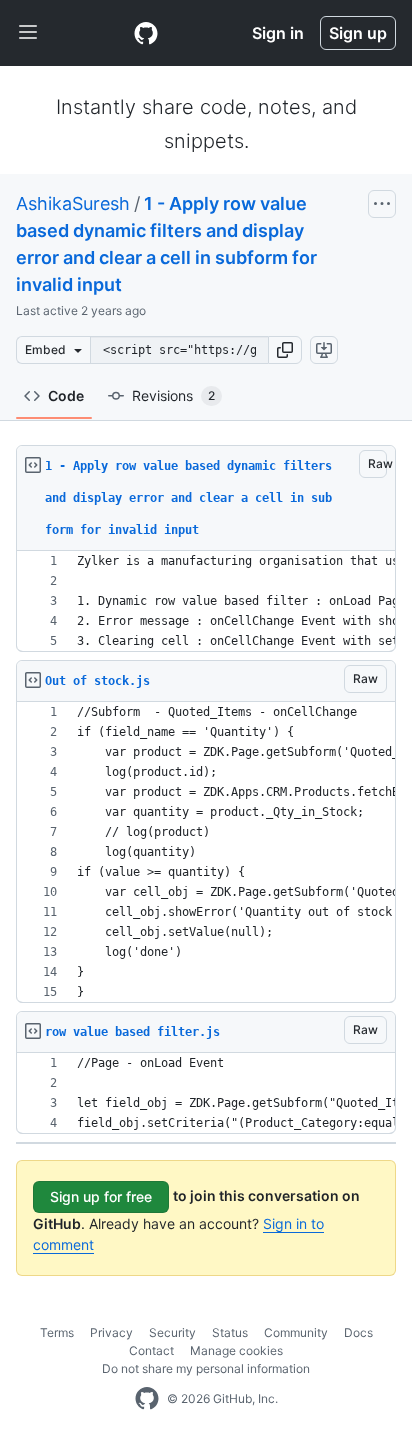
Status (230, 1332)
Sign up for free (101, 1196)
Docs (358, 1332)
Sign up (358, 33)
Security (172, 1332)
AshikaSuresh (73, 203)
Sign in (278, 33)
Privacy (111, 1332)
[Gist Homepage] (146, 33)
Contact (151, 1350)
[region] (206, 601)
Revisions (173, 395)
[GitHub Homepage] (147, 1399)
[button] (285, 350)
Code (66, 395)
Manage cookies (236, 1350)
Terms (57, 1332)
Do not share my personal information (206, 1368)
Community (296, 1332)
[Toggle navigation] (28, 33)
